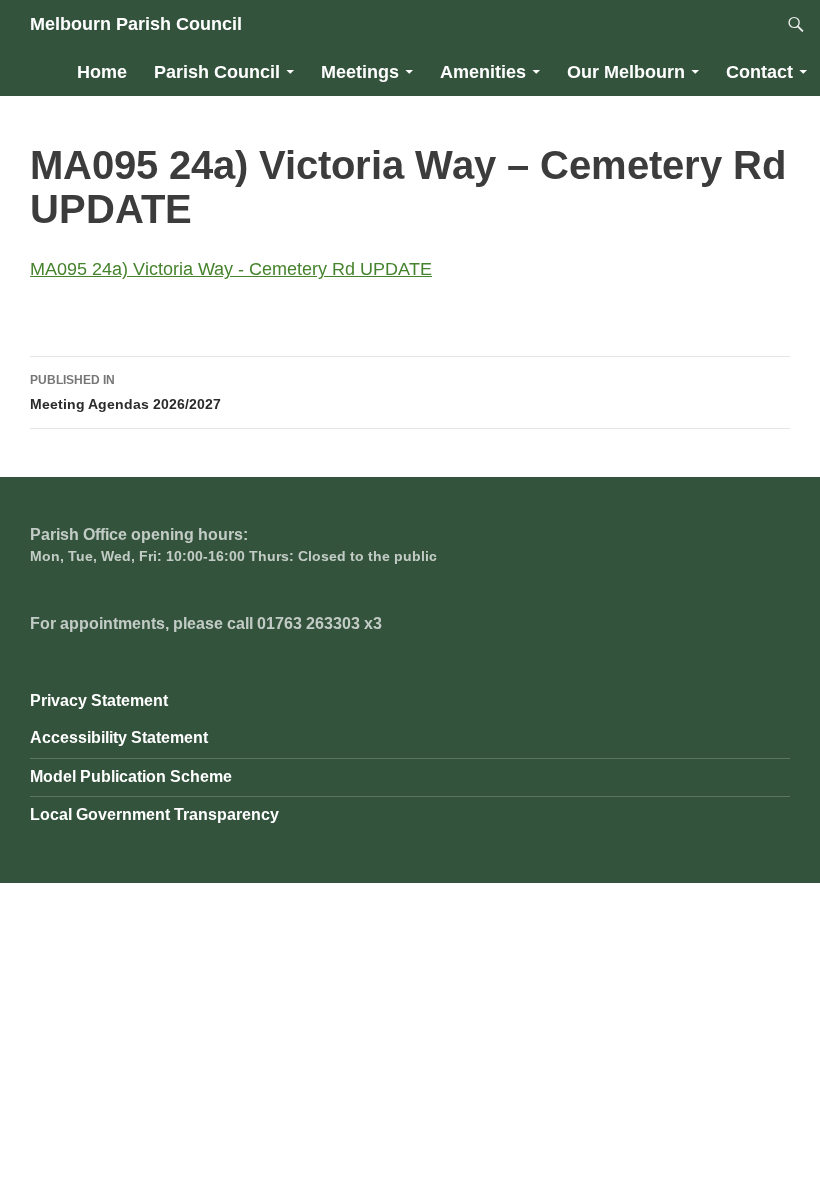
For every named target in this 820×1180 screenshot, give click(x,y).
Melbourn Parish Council (136, 24)
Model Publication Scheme (131, 776)
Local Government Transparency (154, 814)
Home (102, 72)
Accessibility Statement (119, 737)
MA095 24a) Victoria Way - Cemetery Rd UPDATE (231, 269)
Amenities (483, 72)
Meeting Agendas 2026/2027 (125, 392)
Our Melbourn (626, 72)
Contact (759, 72)
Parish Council (217, 72)
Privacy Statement (99, 700)
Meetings (360, 72)
